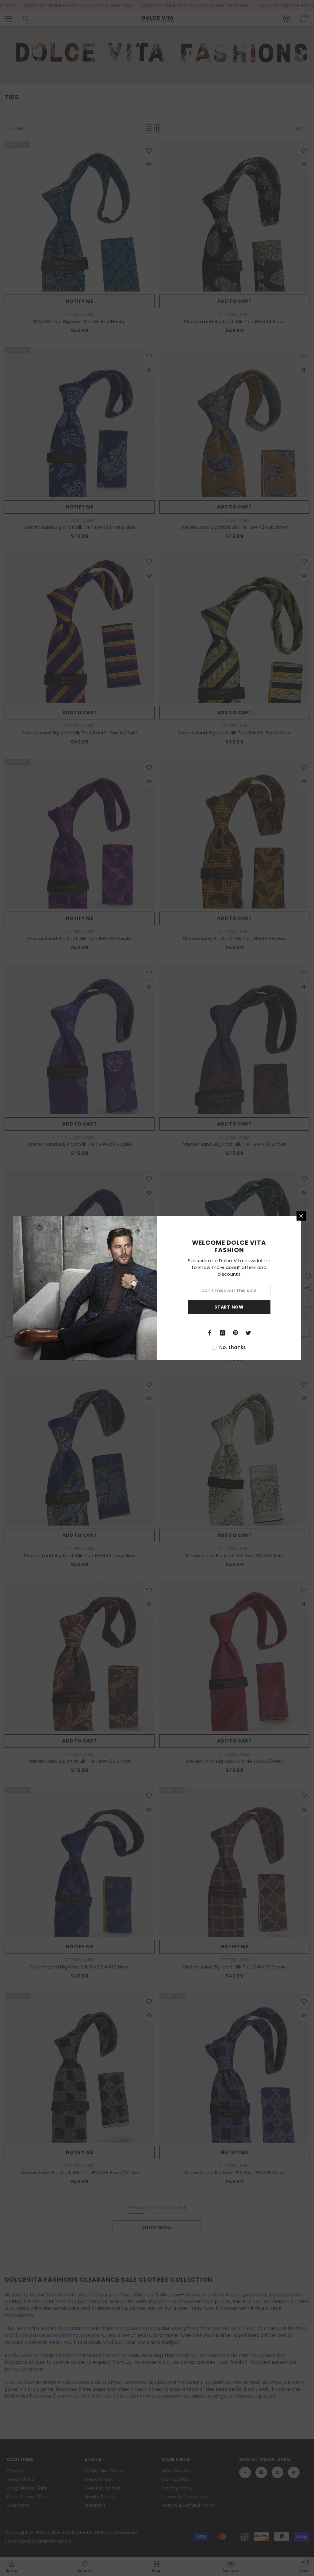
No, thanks (233, 1347)
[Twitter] (248, 1333)
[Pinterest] (235, 1333)
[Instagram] (223, 1333)
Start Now (229, 1307)
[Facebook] (210, 1333)
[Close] (301, 1216)
